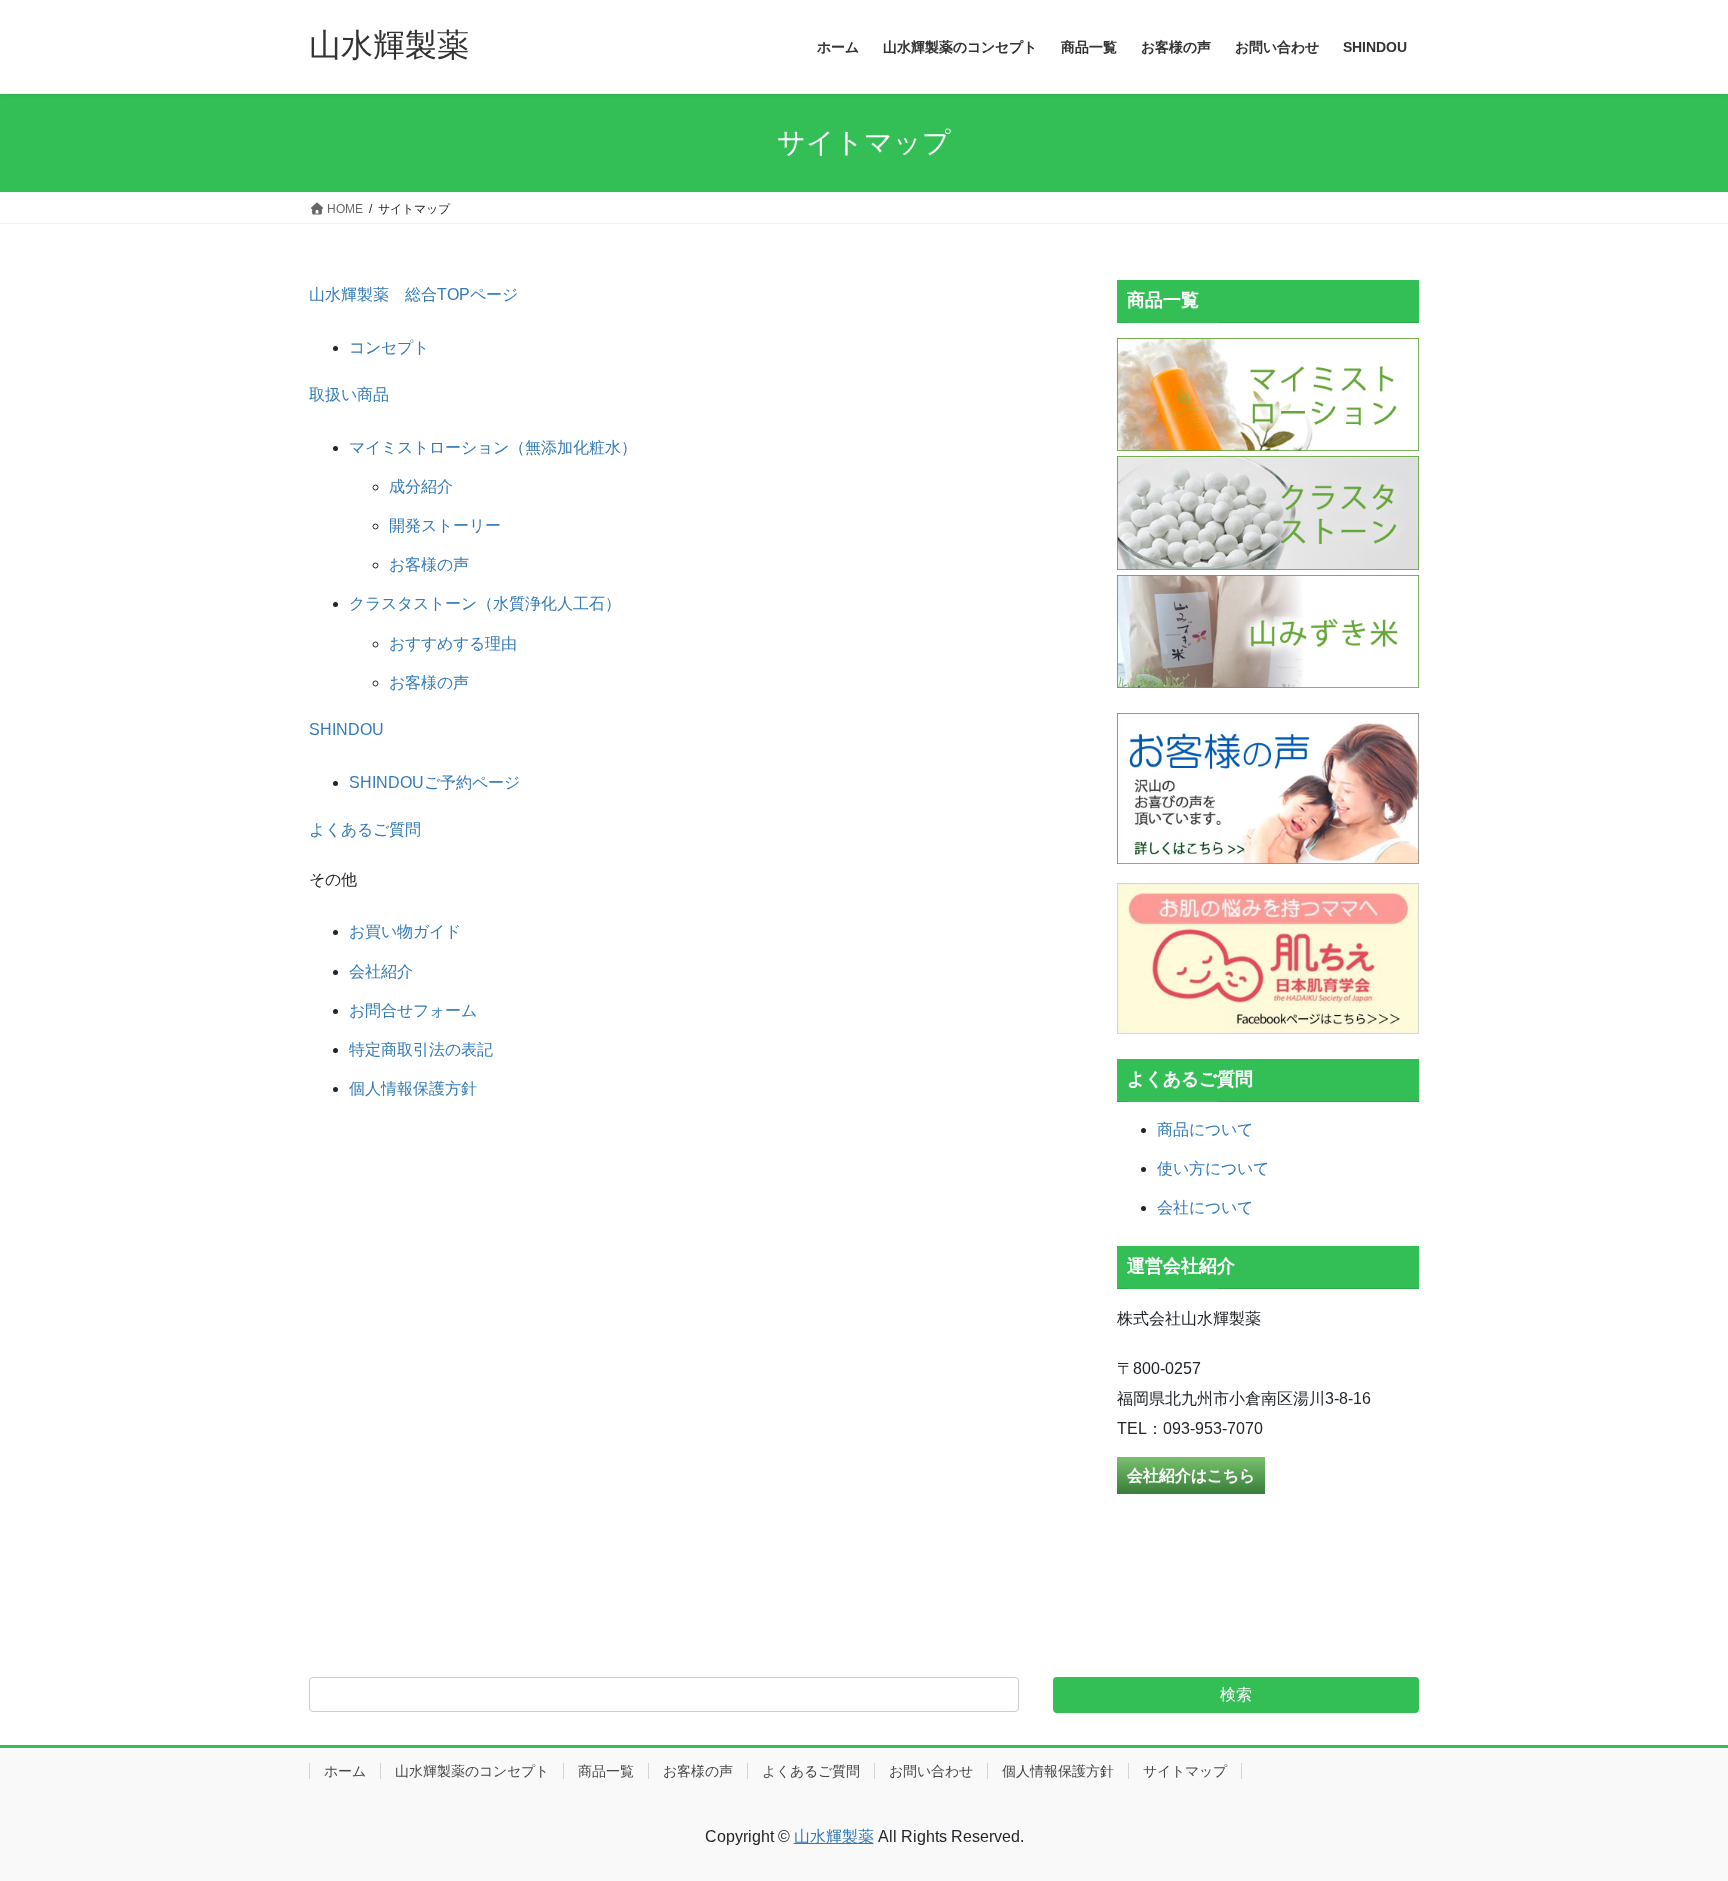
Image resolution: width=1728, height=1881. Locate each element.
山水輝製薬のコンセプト (472, 1771)
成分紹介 (421, 486)
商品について (1205, 1129)
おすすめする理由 (453, 643)
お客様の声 (429, 564)
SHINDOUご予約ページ (434, 782)
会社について (1205, 1207)
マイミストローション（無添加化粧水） (493, 447)
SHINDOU (346, 729)
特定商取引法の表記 (421, 1049)
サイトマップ (1185, 1771)
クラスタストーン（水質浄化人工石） (485, 603)
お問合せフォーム (413, 1010)
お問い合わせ (931, 1771)
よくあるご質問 (365, 829)
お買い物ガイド (405, 931)
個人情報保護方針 (413, 1088)
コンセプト (389, 347)
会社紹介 (381, 971)
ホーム (345, 1771)
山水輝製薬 (834, 1836)
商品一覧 (606, 1771)
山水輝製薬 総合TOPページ (413, 294)
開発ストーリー (445, 525)
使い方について (1213, 1168)
